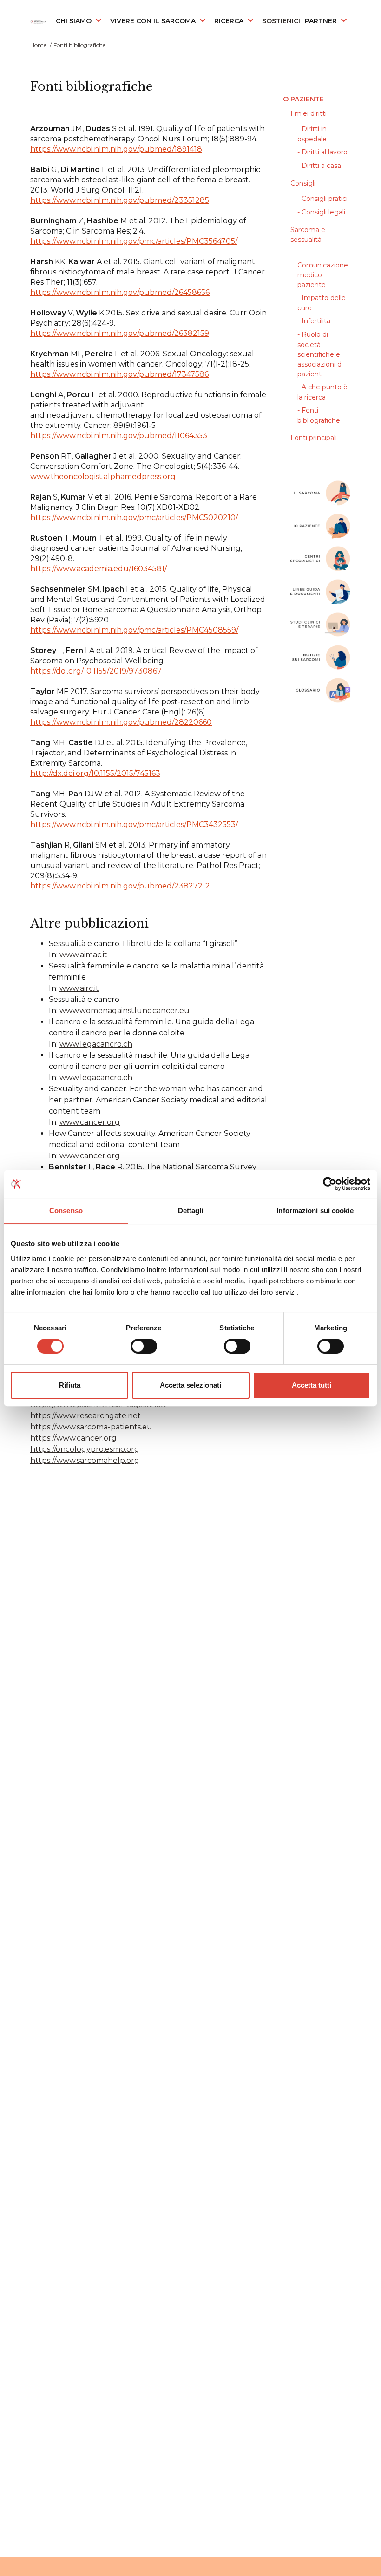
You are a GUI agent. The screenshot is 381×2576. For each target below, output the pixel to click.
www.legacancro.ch (96, 1044)
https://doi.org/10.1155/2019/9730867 (96, 671)
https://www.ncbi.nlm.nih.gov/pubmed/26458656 (120, 292)
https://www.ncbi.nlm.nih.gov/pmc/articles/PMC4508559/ (134, 630)
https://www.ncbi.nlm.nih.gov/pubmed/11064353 (119, 436)
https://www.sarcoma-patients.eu (91, 1427)
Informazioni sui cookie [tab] (315, 1211)
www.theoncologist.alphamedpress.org (103, 477)
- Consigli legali (321, 212)
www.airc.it (79, 988)
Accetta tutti (312, 1385)
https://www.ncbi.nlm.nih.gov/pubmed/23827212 (120, 886)
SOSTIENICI (281, 21)
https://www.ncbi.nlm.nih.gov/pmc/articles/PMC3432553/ (134, 824)
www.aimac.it (83, 955)
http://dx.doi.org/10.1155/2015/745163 (95, 773)
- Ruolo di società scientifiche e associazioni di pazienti (320, 354)
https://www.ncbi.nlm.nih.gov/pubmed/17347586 (119, 374)
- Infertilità (314, 321)
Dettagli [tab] (191, 1211)
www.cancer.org (90, 1122)
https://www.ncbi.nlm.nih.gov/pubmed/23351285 (120, 200)
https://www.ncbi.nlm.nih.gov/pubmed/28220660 (121, 722)
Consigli (303, 183)
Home (38, 45)
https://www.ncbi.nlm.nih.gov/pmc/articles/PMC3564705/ (134, 241)
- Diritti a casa (319, 166)
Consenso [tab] (66, 1211)
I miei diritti (309, 113)
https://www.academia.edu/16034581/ (99, 569)
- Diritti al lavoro (322, 152)
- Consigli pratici (322, 199)
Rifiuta (70, 1385)
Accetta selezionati (190, 1385)
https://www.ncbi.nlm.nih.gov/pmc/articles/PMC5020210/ (134, 517)
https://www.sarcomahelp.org (85, 1460)
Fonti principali (314, 438)
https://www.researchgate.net (85, 1416)
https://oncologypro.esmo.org (85, 1449)
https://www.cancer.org (73, 1438)
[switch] (144, 1346)
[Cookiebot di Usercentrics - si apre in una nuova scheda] (330, 1184)
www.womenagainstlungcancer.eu (125, 1011)
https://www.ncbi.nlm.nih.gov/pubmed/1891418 (116, 149)
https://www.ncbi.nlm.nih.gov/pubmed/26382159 (120, 333)
